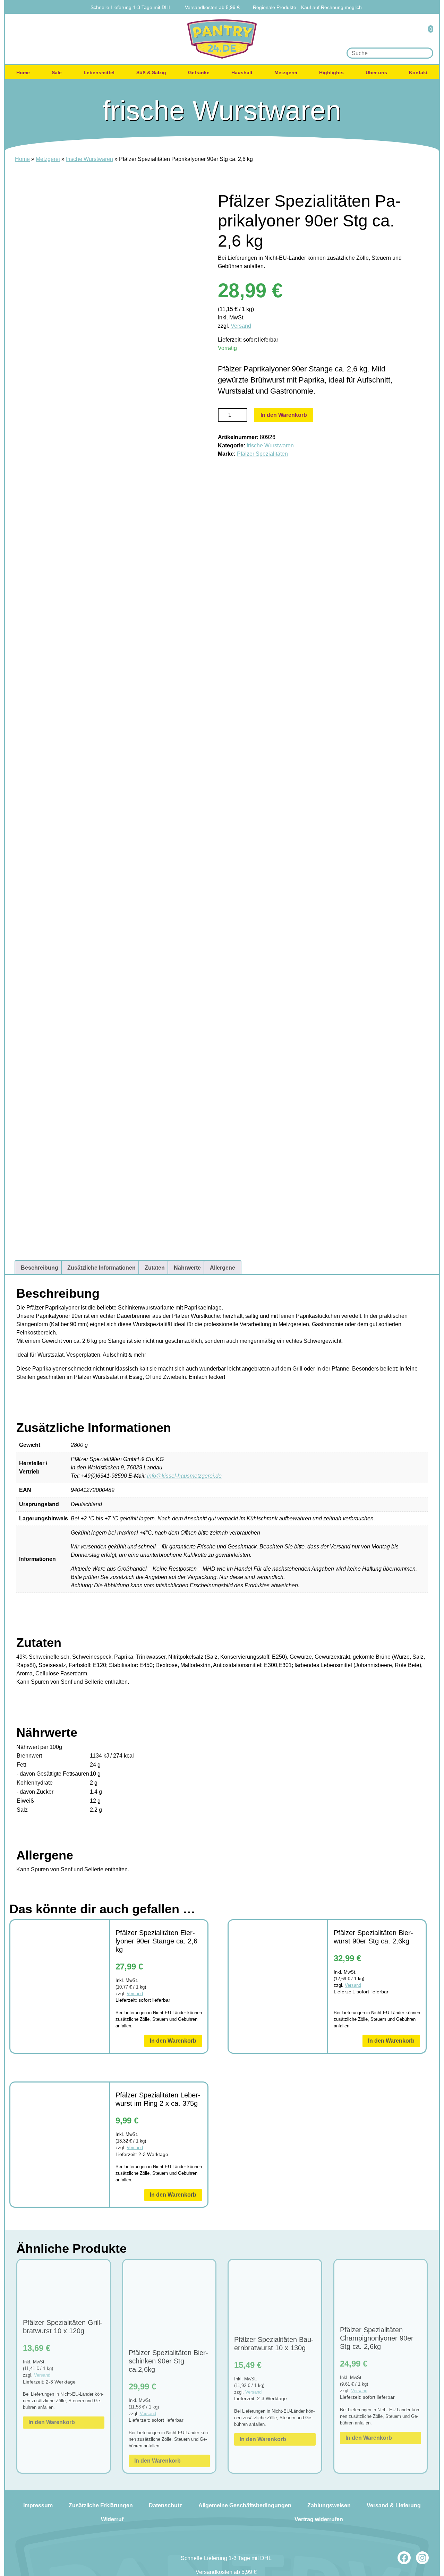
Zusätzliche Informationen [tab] (101, 1268)
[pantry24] (222, 39)
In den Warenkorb (284, 415)
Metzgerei (286, 72)
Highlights (331, 72)
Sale (57, 72)
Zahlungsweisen (329, 2505)
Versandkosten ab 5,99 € (212, 7)
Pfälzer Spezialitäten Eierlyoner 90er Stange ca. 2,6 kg (156, 1941)
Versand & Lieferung (394, 2505)
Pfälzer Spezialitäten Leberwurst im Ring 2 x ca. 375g (158, 2099)
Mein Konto (407, 34)
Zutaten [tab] (155, 1268)
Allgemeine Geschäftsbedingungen (245, 2505)
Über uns (376, 72)
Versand (241, 326)
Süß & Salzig (151, 72)
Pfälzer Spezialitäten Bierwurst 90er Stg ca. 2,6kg (373, 1937)
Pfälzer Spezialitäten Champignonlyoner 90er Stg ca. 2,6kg (377, 2338)
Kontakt (418, 72)
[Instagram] (422, 2558)
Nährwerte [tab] (187, 1268)
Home (23, 72)
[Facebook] (404, 2558)
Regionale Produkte (275, 7)
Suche (426, 53)
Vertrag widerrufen (319, 2519)
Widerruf (112, 2519)
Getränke (199, 72)
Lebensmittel (99, 72)
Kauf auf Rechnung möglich (331, 7)
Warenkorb (426, 34)
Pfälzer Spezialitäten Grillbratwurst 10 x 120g (63, 2327)
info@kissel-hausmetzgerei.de (184, 1476)
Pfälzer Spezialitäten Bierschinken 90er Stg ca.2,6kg (168, 2361)
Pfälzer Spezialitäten (262, 454)
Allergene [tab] (223, 1268)
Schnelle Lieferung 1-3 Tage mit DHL (131, 7)
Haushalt (242, 72)
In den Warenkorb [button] (173, 2041)
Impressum (38, 2505)
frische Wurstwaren (89, 159)
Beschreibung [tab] (40, 1268)
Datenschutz (165, 2505)
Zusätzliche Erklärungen (101, 2505)
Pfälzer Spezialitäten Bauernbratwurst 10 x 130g (274, 2344)
